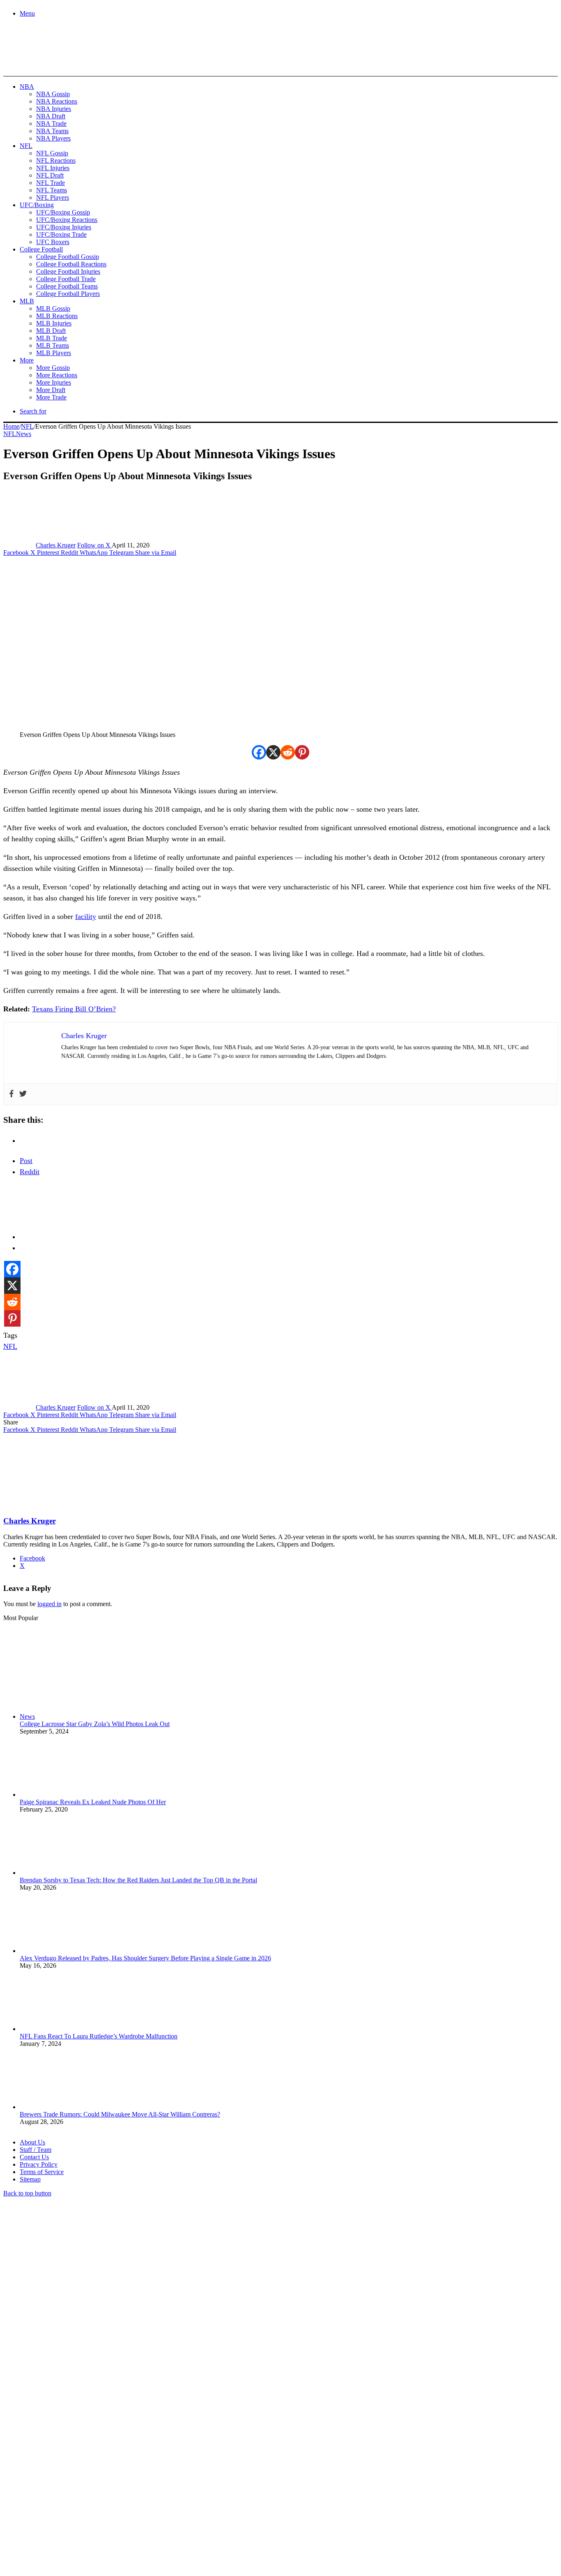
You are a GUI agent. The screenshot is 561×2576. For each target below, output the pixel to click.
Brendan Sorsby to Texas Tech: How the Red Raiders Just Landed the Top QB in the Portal (138, 1880)
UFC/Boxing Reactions (67, 220)
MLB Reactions (57, 316)
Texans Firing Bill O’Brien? (74, 1009)
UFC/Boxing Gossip (63, 212)
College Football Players (68, 294)
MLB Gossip (53, 308)
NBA (27, 87)
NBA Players (53, 138)
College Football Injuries (68, 271)
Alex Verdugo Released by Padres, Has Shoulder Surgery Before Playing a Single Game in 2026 (145, 1958)
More (27, 360)
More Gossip (53, 368)
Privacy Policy (39, 2164)
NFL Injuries (53, 168)
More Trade (51, 397)
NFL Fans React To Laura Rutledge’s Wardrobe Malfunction (99, 2036)
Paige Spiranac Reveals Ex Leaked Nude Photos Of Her (93, 1802)
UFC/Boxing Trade (61, 234)
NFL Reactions (56, 160)
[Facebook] (259, 752)
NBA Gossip (53, 94)
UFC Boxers (53, 242)
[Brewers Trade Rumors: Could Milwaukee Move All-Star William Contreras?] (65, 2107)
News (24, 434)
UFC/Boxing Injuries (64, 227)
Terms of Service (42, 2172)
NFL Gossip (52, 153)
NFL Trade (51, 183)
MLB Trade (52, 338)
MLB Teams (53, 345)
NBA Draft (51, 116)
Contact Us (34, 2157)
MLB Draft (51, 331)
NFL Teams (52, 190)
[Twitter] (23, 1094)
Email (112, 2487)
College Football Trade (66, 279)
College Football (41, 249)
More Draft (51, 390)
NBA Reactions (57, 101)
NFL (26, 146)
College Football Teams (67, 286)
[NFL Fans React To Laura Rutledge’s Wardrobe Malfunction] (65, 2029)
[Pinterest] (302, 752)
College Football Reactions (71, 264)
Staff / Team (36, 2150)
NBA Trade (51, 123)
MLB (27, 301)
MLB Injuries (54, 323)
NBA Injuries (54, 109)
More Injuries (54, 382)
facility (86, 916)
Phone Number (181, 2487)
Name (54, 2487)
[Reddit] (288, 752)
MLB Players (54, 353)
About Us (32, 2142)
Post (26, 1161)
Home (11, 426)
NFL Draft (50, 175)
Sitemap (30, 2179)
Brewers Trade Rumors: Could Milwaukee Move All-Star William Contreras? (120, 2114)
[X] (273, 752)
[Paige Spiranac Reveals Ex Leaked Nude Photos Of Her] (65, 1795)
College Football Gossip (68, 257)
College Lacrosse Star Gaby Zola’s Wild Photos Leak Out (95, 1724)
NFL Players (53, 197)
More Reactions (57, 375)
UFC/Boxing (37, 205)
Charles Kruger (56, 545)
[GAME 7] (40, 62)
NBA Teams (52, 131)
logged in (49, 1604)
